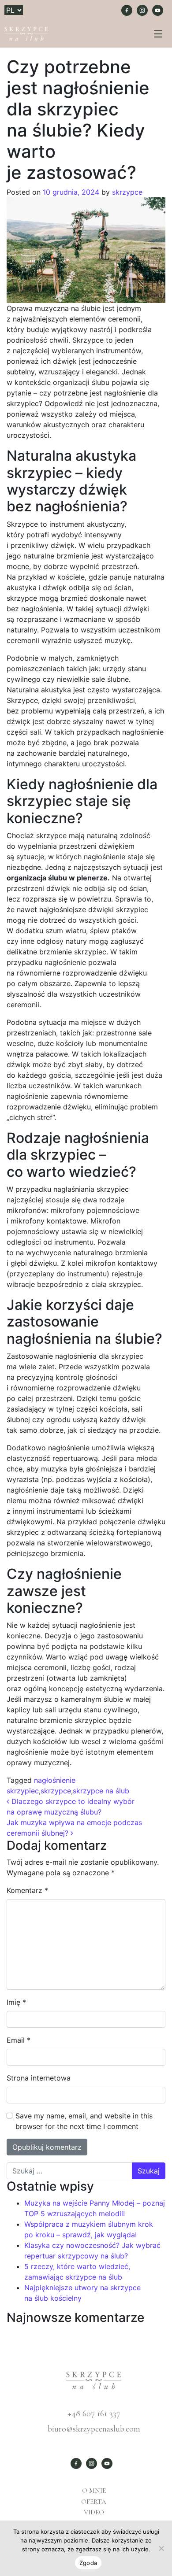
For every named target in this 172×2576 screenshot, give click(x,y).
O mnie (94, 2491)
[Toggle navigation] (158, 34)
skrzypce (126, 192)
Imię (16, 2002)
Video (94, 2512)
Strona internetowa (39, 2078)
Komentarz (27, 1890)
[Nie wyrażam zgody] (161, 2548)
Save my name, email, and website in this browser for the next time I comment (84, 2121)
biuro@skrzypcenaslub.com (94, 2429)
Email (19, 2040)
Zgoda (88, 2563)
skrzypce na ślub (101, 1791)
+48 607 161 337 (94, 2413)
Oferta (94, 2502)
